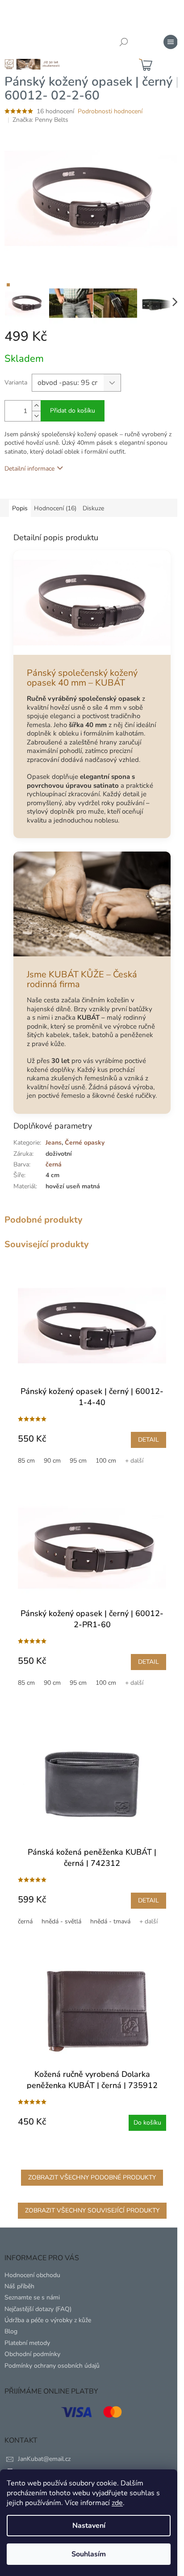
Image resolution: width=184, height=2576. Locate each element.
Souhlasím (89, 2554)
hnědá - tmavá (110, 1921)
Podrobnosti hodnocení (110, 111)
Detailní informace (29, 469)
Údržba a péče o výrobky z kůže (48, 2320)
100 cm (106, 1461)
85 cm (26, 1461)
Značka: (40, 120)
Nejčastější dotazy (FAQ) (38, 2309)
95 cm (78, 1461)
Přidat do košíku (73, 411)
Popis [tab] (20, 508)
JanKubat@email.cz (44, 2459)
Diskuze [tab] (93, 508)
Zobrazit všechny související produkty (92, 2210)
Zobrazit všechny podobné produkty (92, 2177)
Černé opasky (85, 1143)
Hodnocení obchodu (32, 2275)
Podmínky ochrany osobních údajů (52, 2366)
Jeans (54, 1143)
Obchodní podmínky (32, 2354)
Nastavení (89, 2526)
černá (25, 1921)
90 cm (52, 1461)
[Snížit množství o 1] (36, 416)
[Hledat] (124, 42)
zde (117, 2503)
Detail (148, 1440)
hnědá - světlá (61, 1921)
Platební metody (27, 2343)
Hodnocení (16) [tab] (55, 508)
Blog (11, 2331)
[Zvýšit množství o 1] (36, 406)
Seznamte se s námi (32, 2297)
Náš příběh (19, 2286)
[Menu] (171, 42)
